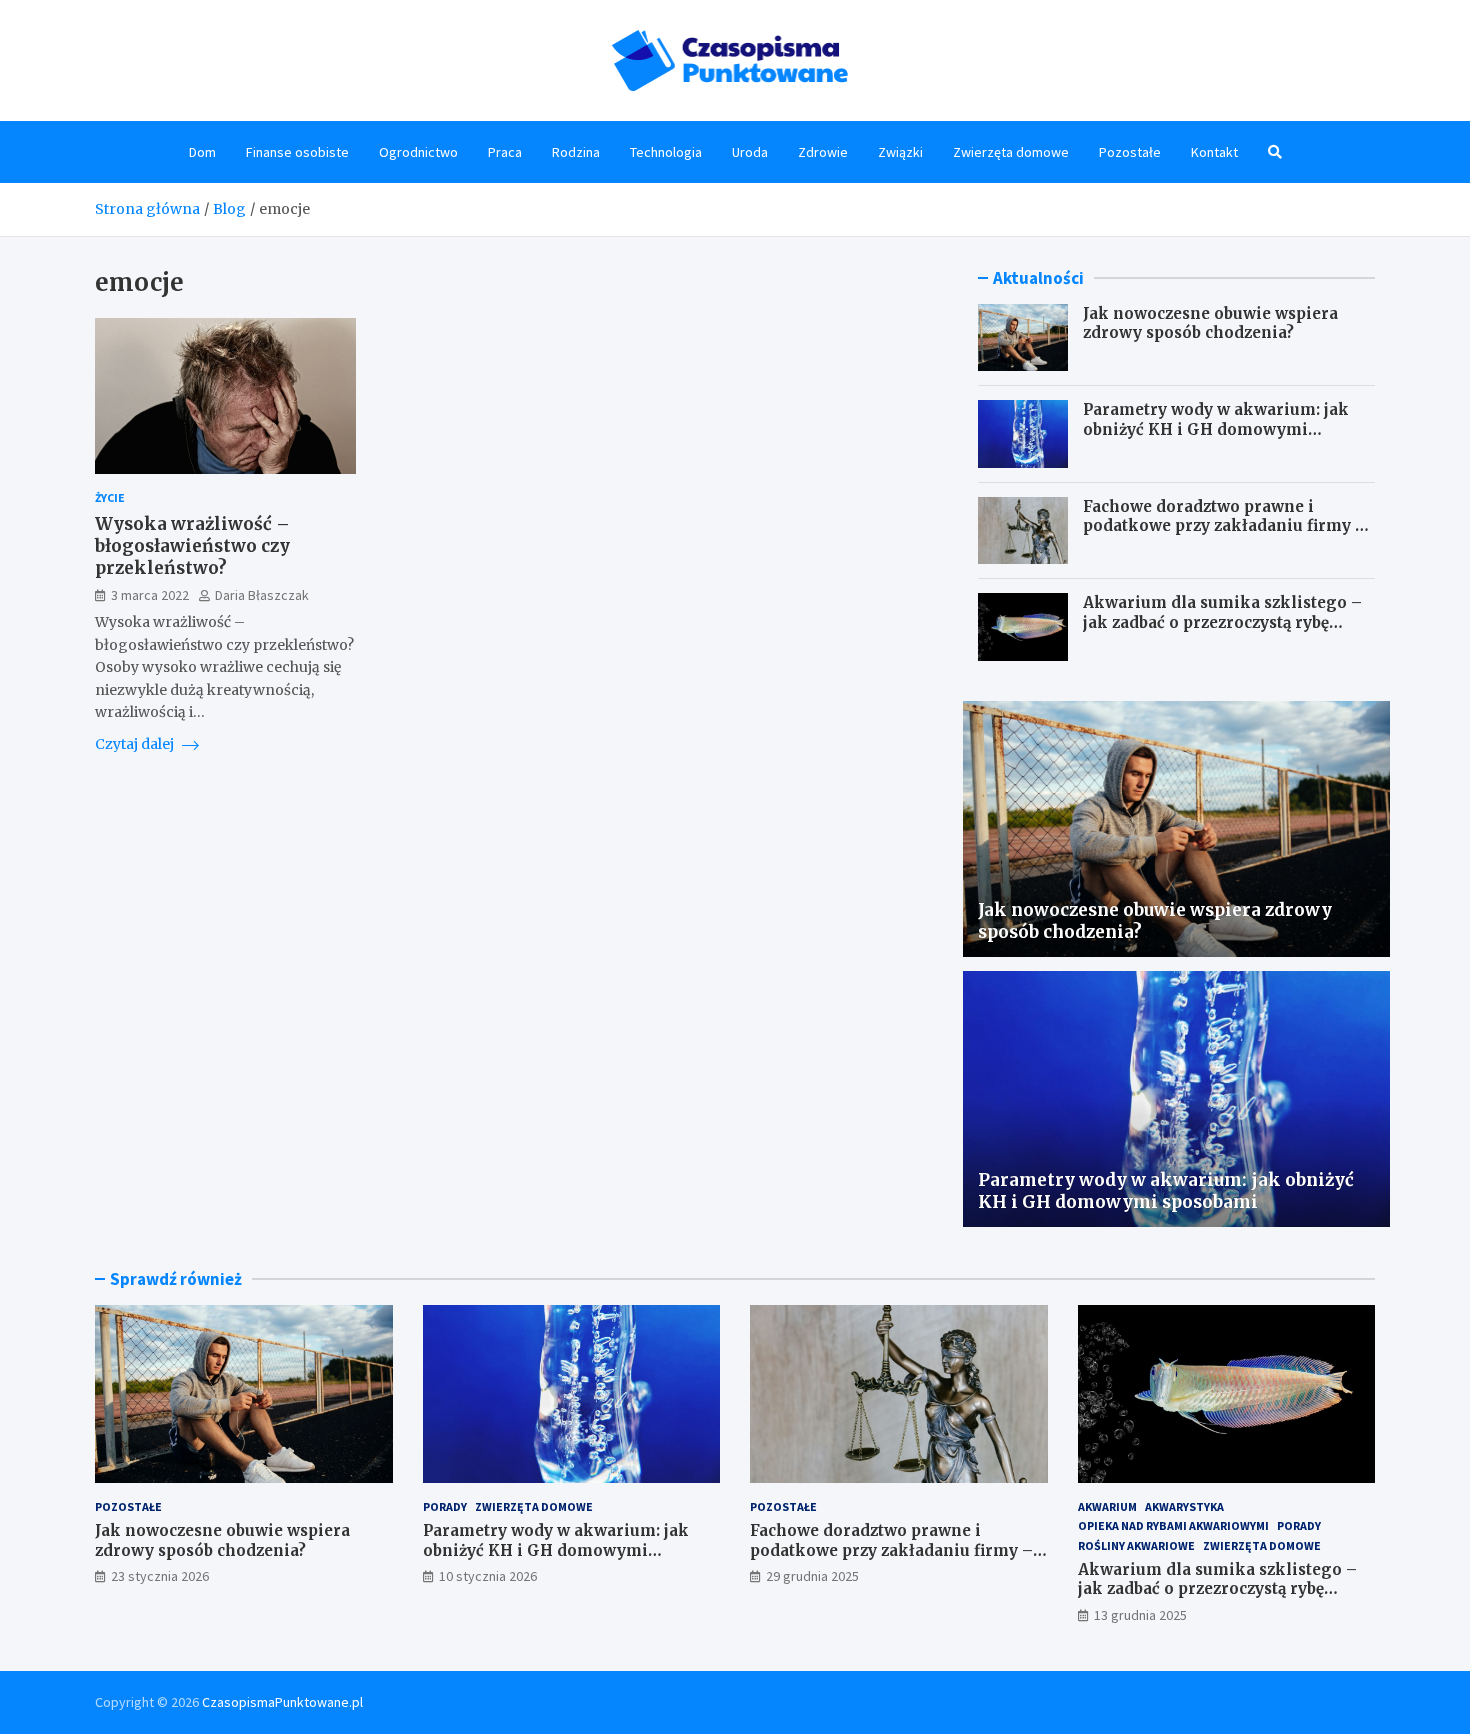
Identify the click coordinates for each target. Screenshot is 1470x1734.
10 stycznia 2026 (488, 1576)
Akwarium (1107, 1506)
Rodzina (576, 152)
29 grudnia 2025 (812, 1576)
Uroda (750, 152)
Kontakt (1214, 152)
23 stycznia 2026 (160, 1576)
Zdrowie (823, 152)
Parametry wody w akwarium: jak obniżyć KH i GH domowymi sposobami (1216, 429)
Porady (445, 1506)
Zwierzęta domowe (1011, 152)
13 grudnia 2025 (1140, 1615)
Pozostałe (1130, 152)
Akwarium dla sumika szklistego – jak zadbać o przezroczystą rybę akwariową (1222, 622)
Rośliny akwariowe (1136, 1545)
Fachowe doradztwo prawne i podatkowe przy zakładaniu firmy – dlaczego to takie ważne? (1224, 526)
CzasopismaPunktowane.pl (282, 1702)
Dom (202, 152)
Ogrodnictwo (418, 152)
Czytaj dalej (136, 744)
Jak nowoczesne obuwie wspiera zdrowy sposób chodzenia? (1210, 323)
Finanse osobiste (297, 152)
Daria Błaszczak (262, 595)
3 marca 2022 (150, 595)
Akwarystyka (1184, 1506)
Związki (900, 152)
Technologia (666, 152)
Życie (110, 497)
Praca (505, 152)
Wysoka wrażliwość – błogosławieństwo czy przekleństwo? (192, 546)
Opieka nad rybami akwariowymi (1173, 1525)
